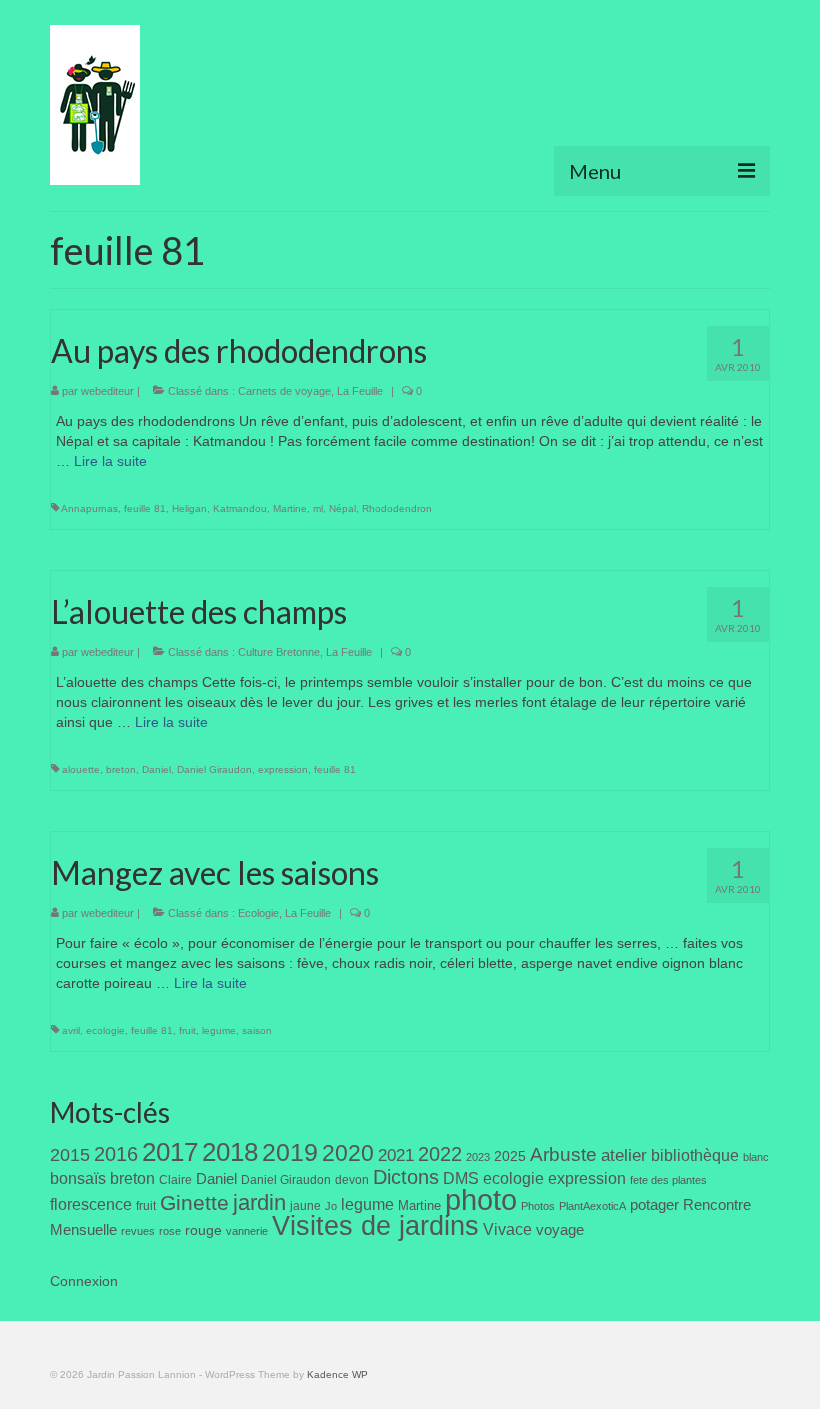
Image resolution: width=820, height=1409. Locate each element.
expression (283, 769)
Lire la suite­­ (110, 461)
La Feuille (360, 391)
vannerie (247, 1231)
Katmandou (240, 508)
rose (170, 1231)
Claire (175, 1180)
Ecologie (258, 913)
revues (138, 1231)
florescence (91, 1204)
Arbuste (563, 1154)
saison (257, 1030)
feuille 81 (145, 508)
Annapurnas (89, 508)
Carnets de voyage (284, 391)
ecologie (105, 1030)
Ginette (194, 1203)
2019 (290, 1152)
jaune (305, 1206)
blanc (756, 1157)
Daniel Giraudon (214, 769)
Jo (331, 1206)
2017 (170, 1152)
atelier (624, 1155)
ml (318, 508)
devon (352, 1180)
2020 (348, 1153)
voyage (560, 1229)
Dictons (406, 1177)
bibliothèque (695, 1155)
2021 (396, 1155)
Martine (290, 508)
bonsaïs (78, 1178)
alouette (81, 769)
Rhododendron (397, 508)
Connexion (84, 1281)
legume (219, 1030)
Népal (342, 508)
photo (481, 1199)
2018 (230, 1152)
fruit (187, 1030)
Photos (538, 1206)
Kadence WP (337, 1374)
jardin (259, 1202)
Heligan (189, 508)
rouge (203, 1230)
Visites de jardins (375, 1226)
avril (71, 1030)
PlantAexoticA (592, 1206)
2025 (510, 1156)
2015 (70, 1155)
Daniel (156, 769)
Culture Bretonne (279, 652)
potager (654, 1204)
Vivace (507, 1229)
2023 (478, 1157)
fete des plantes (668, 1180)
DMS (461, 1178)
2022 (440, 1154)
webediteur (107, 391)
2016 (116, 1154)
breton (121, 769)
